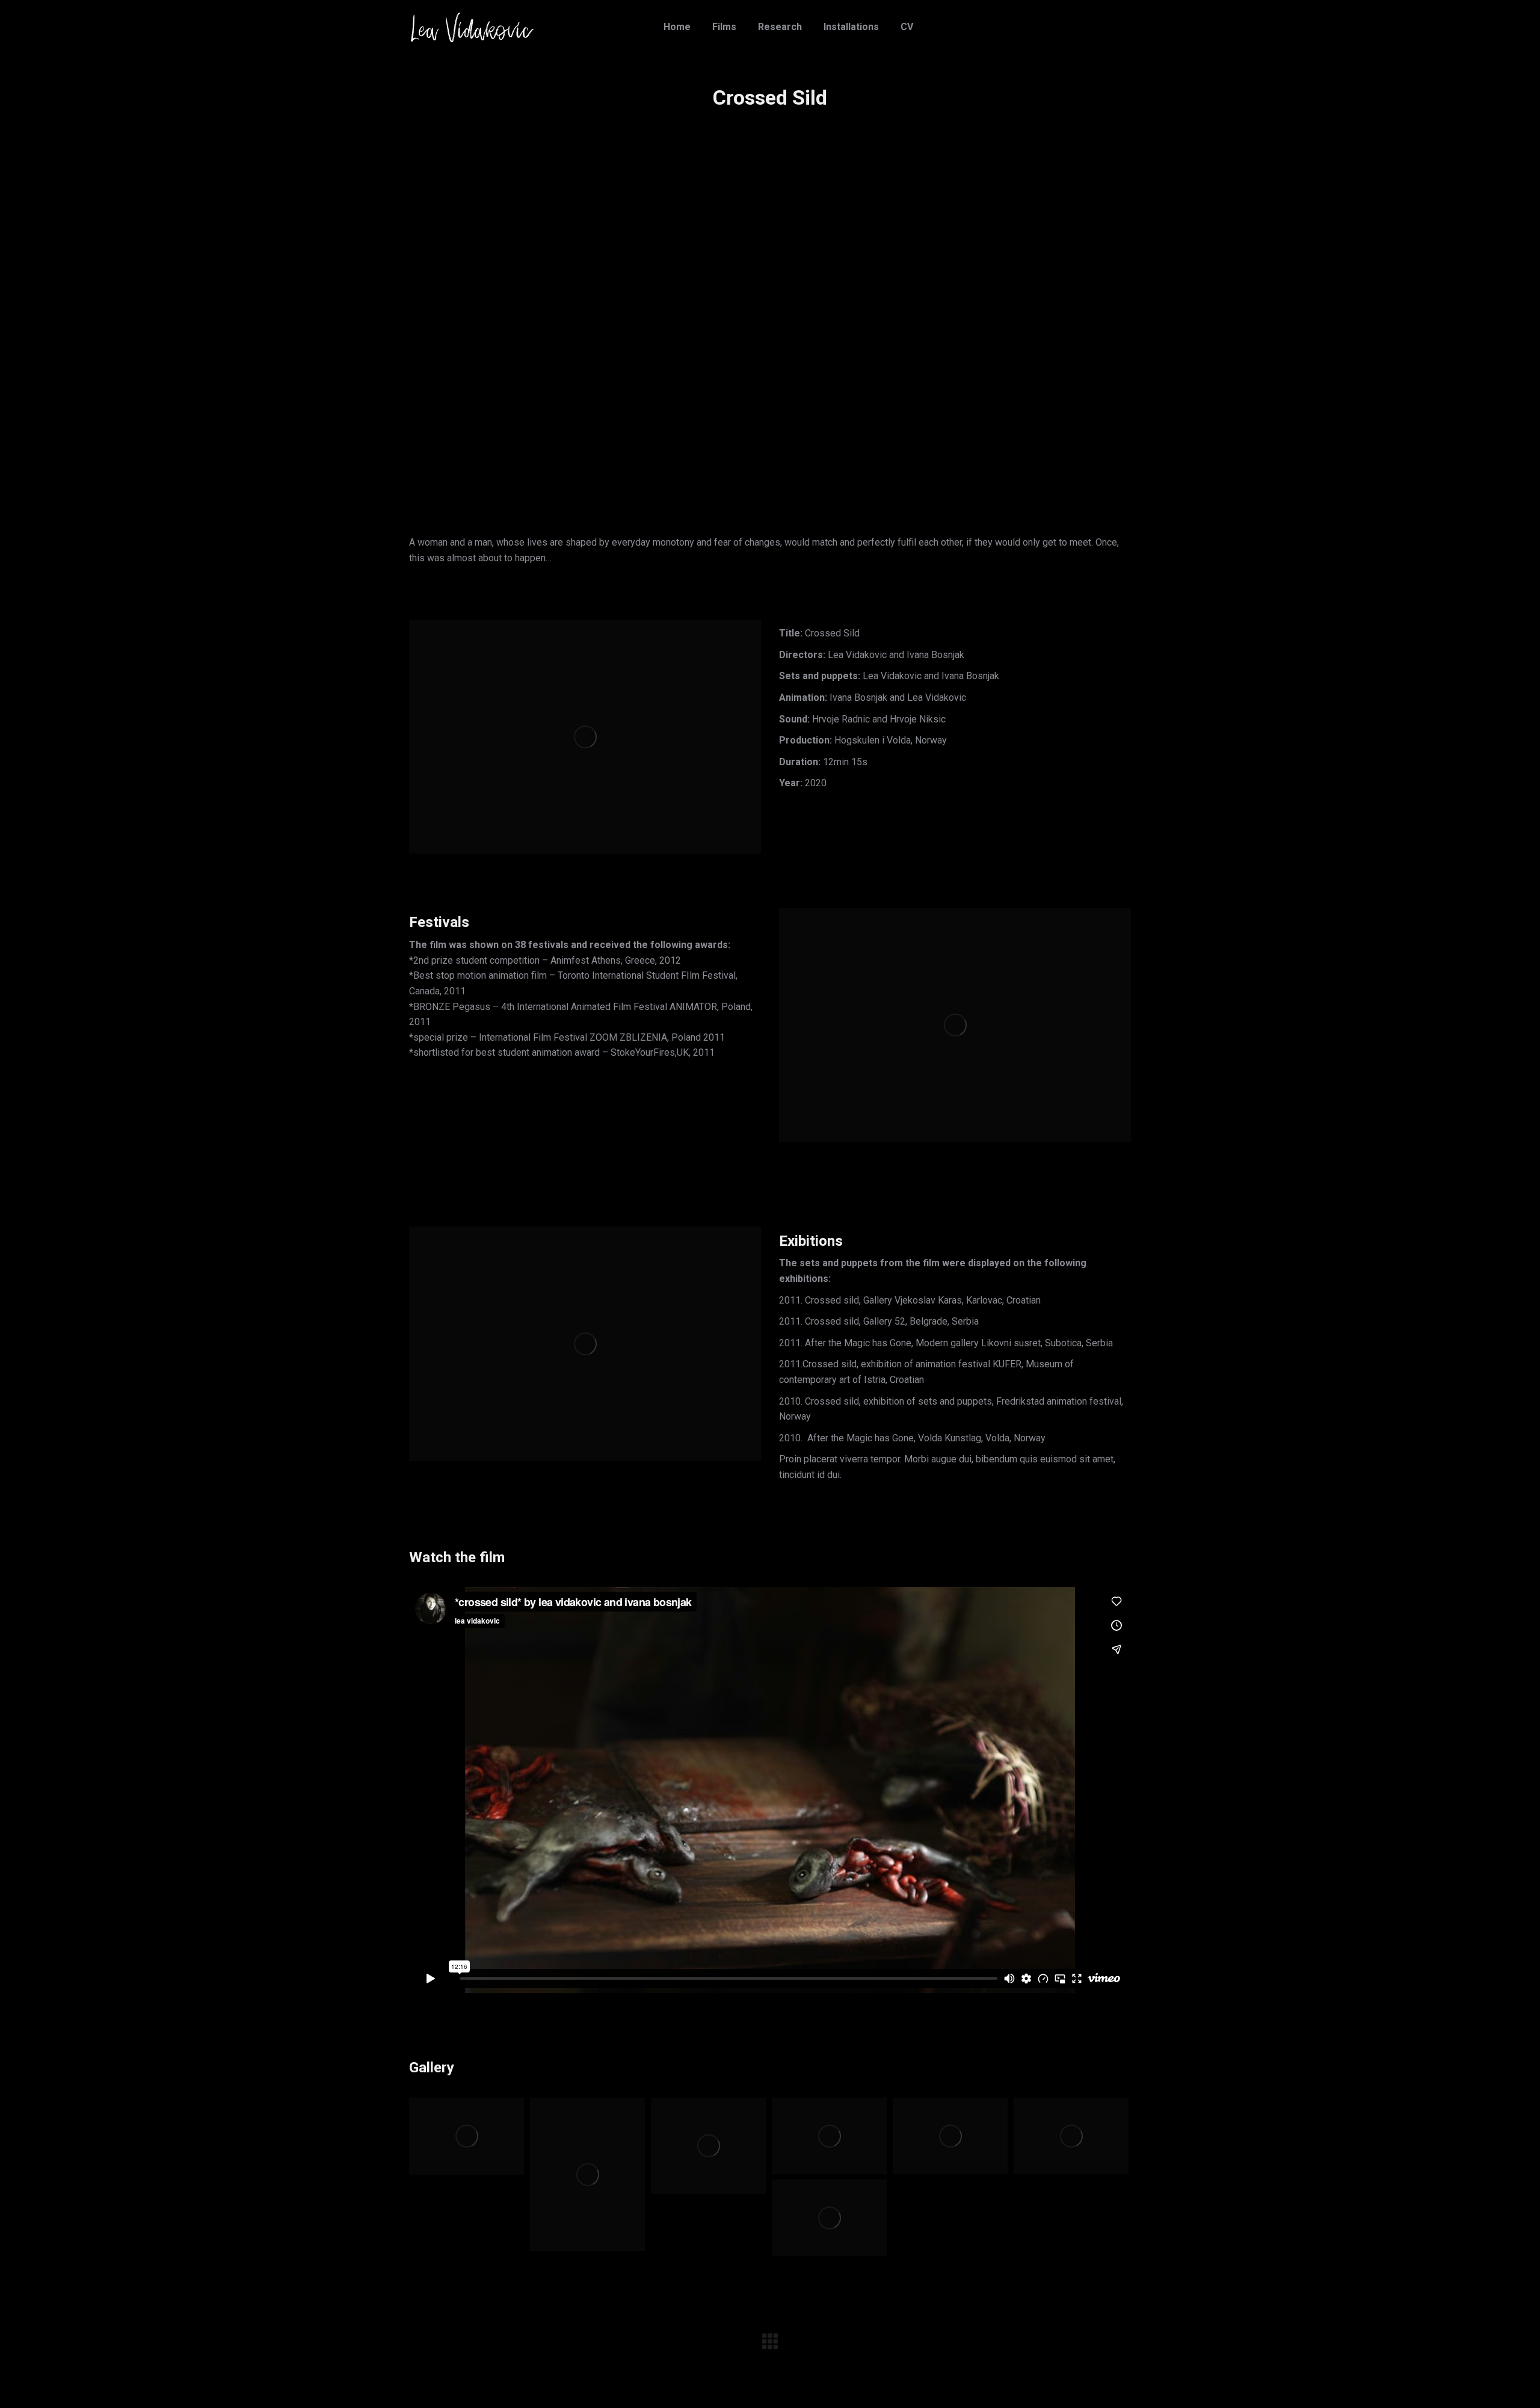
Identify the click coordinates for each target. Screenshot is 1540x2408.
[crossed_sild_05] (708, 2146)
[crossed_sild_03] (950, 2136)
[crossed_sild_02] (1071, 2136)
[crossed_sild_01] (829, 2218)
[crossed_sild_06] (587, 2174)
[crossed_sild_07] (467, 2136)
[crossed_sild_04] (829, 2136)
